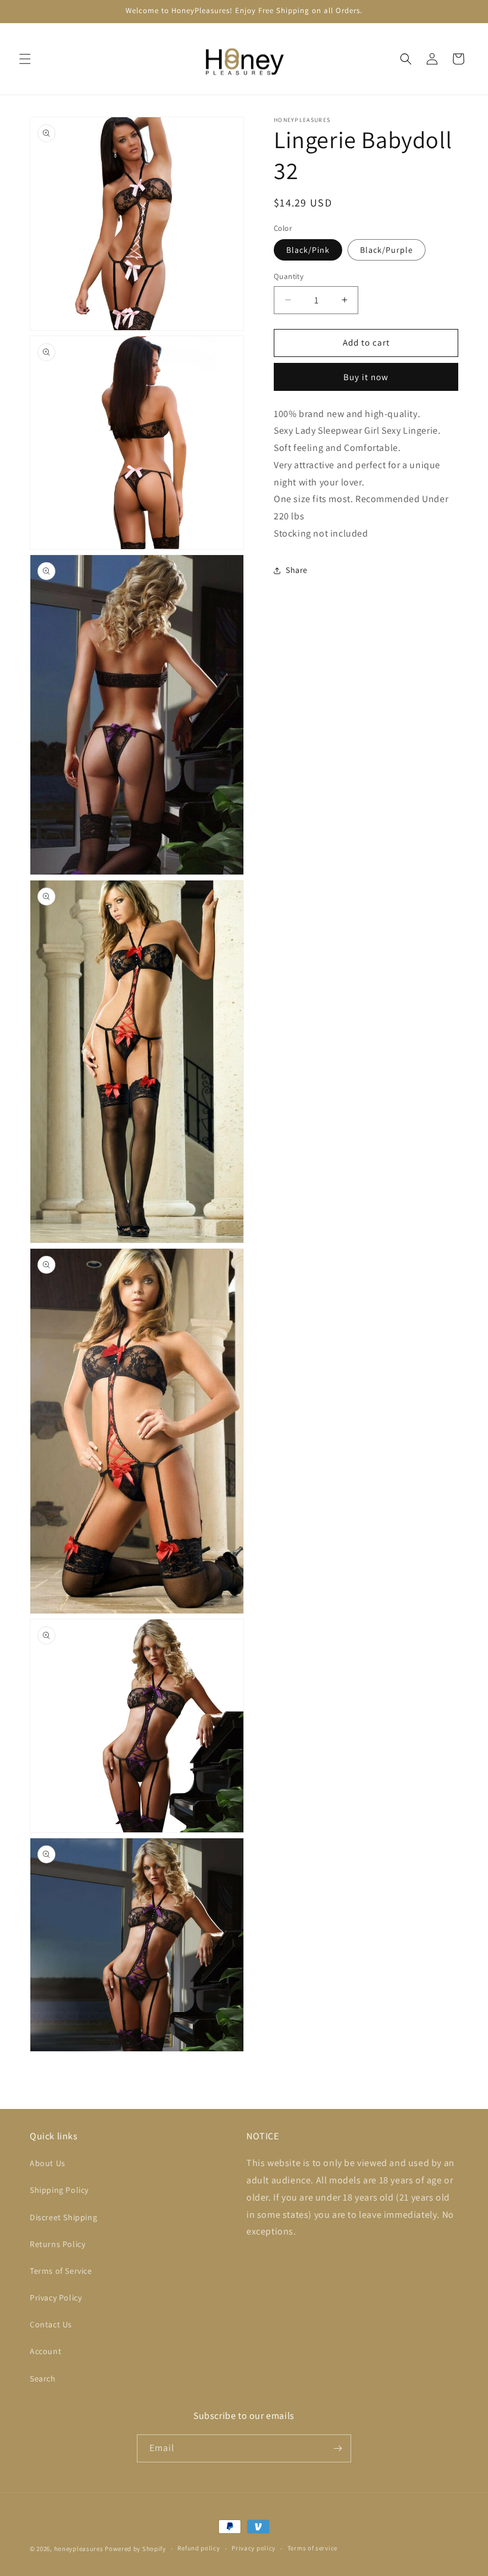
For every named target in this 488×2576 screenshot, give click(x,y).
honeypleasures (79, 2549)
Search (43, 2378)
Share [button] (297, 570)
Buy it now (366, 377)
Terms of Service (61, 2271)
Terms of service (312, 2548)
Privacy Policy (56, 2298)
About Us (48, 2163)
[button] (25, 59)
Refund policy (198, 2548)
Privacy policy (254, 2548)
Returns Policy (57, 2244)
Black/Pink (308, 250)
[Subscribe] (337, 2448)
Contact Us (51, 2324)
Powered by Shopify (135, 2549)
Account (46, 2351)
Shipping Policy (59, 2190)
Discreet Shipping (63, 2217)
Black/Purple (387, 250)
